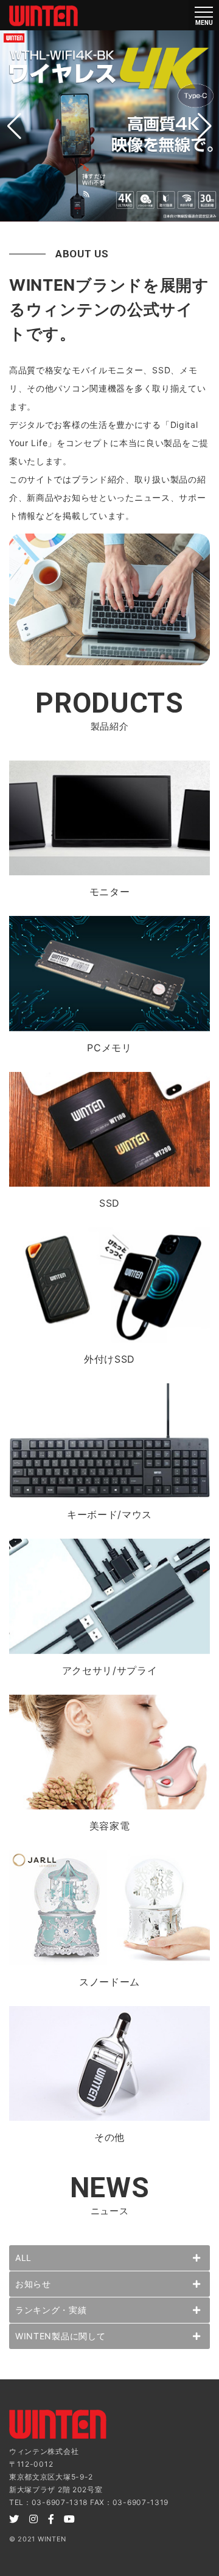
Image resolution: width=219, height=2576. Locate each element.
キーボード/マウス (109, 1514)
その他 (109, 2137)
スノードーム (109, 1982)
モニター (110, 892)
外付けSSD (109, 1359)
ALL (23, 2258)
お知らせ (33, 2284)
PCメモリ (109, 1048)
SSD (109, 1203)
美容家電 (110, 1826)
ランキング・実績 (51, 2310)
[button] (14, 126)
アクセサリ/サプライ (110, 1670)
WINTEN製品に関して (60, 2336)
